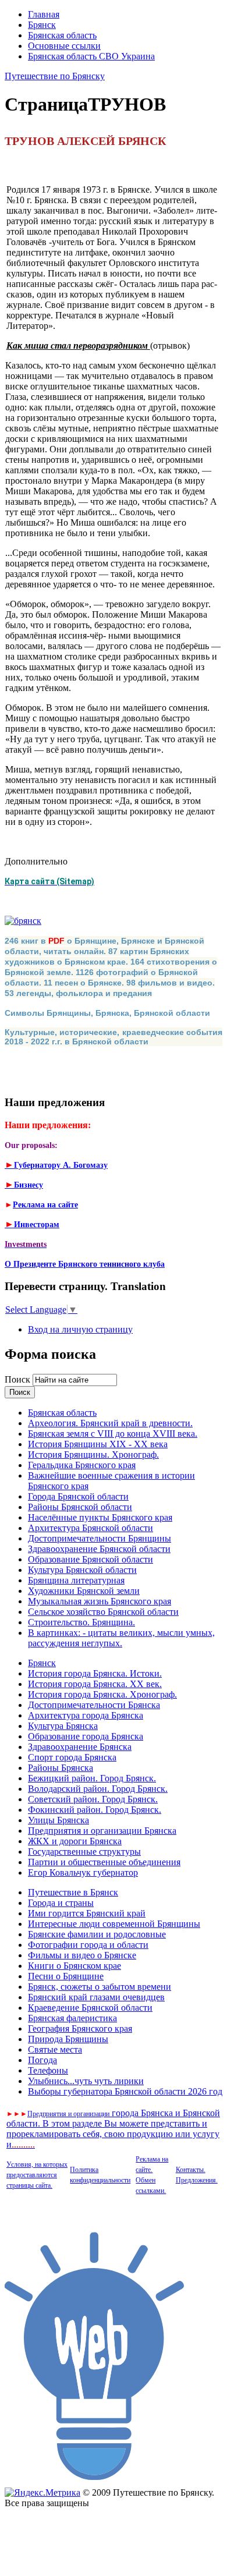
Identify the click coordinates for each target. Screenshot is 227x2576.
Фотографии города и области (88, 1945)
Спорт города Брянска (72, 1757)
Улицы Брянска (58, 1820)
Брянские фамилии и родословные (97, 1934)
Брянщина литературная (76, 1580)
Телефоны (48, 2070)
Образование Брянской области (91, 1559)
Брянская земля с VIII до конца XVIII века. (113, 1434)
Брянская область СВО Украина (91, 56)
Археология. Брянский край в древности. (110, 1423)
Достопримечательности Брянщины (100, 1538)
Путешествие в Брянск (73, 1892)
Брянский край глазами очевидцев (96, 1997)
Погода (42, 2060)
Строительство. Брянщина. (81, 1622)
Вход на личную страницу (80, 1329)
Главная (44, 14)
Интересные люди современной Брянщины (114, 1924)
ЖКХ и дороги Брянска (75, 1841)
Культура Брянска (63, 1726)
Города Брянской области (78, 1496)
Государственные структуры (84, 1852)
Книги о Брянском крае (75, 1966)
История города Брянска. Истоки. (95, 1673)
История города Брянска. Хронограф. (102, 1694)
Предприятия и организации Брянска (102, 1831)
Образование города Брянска (86, 1736)
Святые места (55, 2049)
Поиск (19, 1379)
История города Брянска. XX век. (95, 1684)
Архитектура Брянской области (91, 1528)
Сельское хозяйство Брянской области (103, 1612)
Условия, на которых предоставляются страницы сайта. (37, 2175)
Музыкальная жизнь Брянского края (100, 1601)
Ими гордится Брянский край (87, 1913)
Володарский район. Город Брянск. (98, 1789)
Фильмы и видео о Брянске (82, 1955)
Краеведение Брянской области (90, 2008)
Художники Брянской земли (84, 1591)
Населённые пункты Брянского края (100, 1517)
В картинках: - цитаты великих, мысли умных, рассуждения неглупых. (121, 1638)
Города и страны (61, 1903)
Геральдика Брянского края (82, 1465)
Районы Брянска (61, 1768)
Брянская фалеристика (72, 2018)
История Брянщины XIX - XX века (98, 1444)
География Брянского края (80, 2028)
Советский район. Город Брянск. (93, 1799)
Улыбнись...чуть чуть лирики (86, 2081)
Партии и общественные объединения (104, 1862)
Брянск (42, 25)
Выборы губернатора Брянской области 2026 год (125, 2091)
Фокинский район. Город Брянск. (95, 1810)
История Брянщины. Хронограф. (93, 1454)
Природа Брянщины (68, 2039)
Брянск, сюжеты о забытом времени (100, 1987)
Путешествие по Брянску (55, 76)
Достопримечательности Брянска (94, 1705)
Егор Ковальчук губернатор (83, 1872)
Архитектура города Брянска (86, 1715)
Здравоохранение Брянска (80, 1747)
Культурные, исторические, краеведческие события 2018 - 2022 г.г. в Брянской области (114, 1037)
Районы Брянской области (80, 1507)
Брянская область (62, 35)
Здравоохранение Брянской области (99, 1549)
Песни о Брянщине (66, 1976)
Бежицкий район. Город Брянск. (92, 1778)
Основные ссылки (64, 46)
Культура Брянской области (82, 1570)
